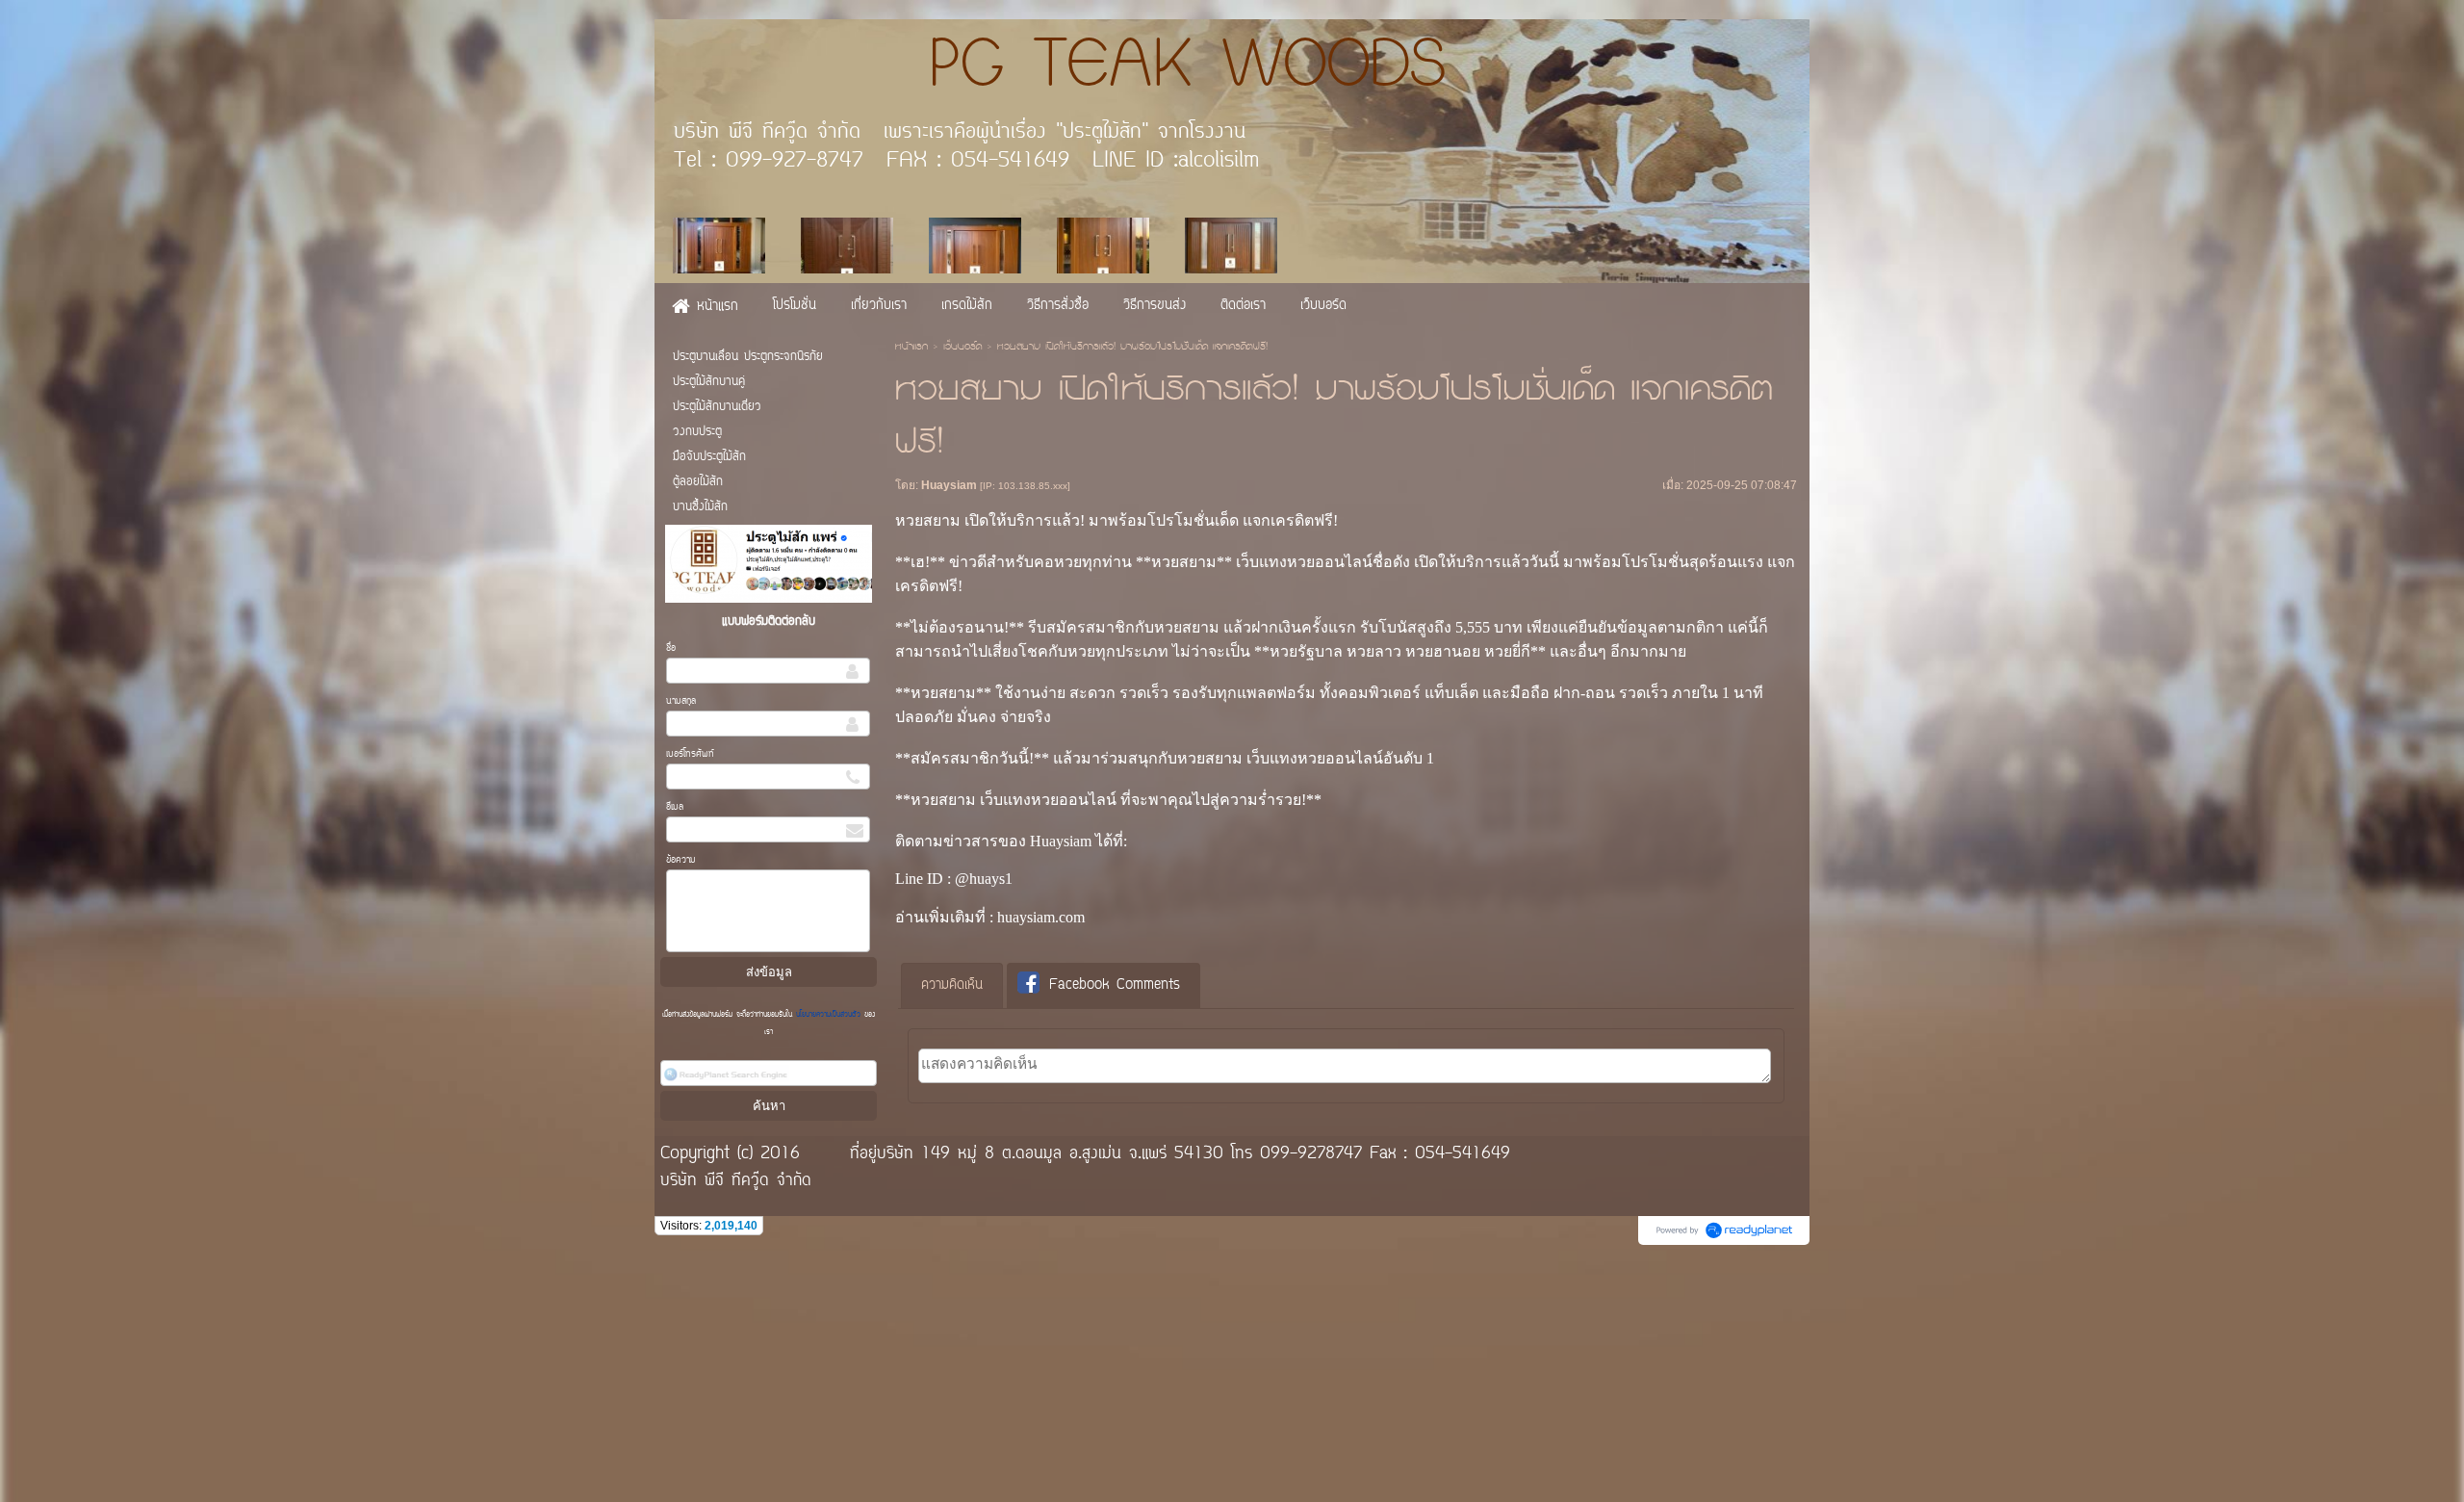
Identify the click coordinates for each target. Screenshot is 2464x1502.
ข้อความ (681, 860)
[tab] (952, 986)
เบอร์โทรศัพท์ (690, 754)
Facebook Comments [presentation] (1115, 985)
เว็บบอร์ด (962, 348)
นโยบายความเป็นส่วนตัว (828, 1015)
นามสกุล (681, 701)
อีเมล (675, 807)
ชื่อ (671, 648)
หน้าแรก (911, 348)
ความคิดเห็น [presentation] (952, 985)
